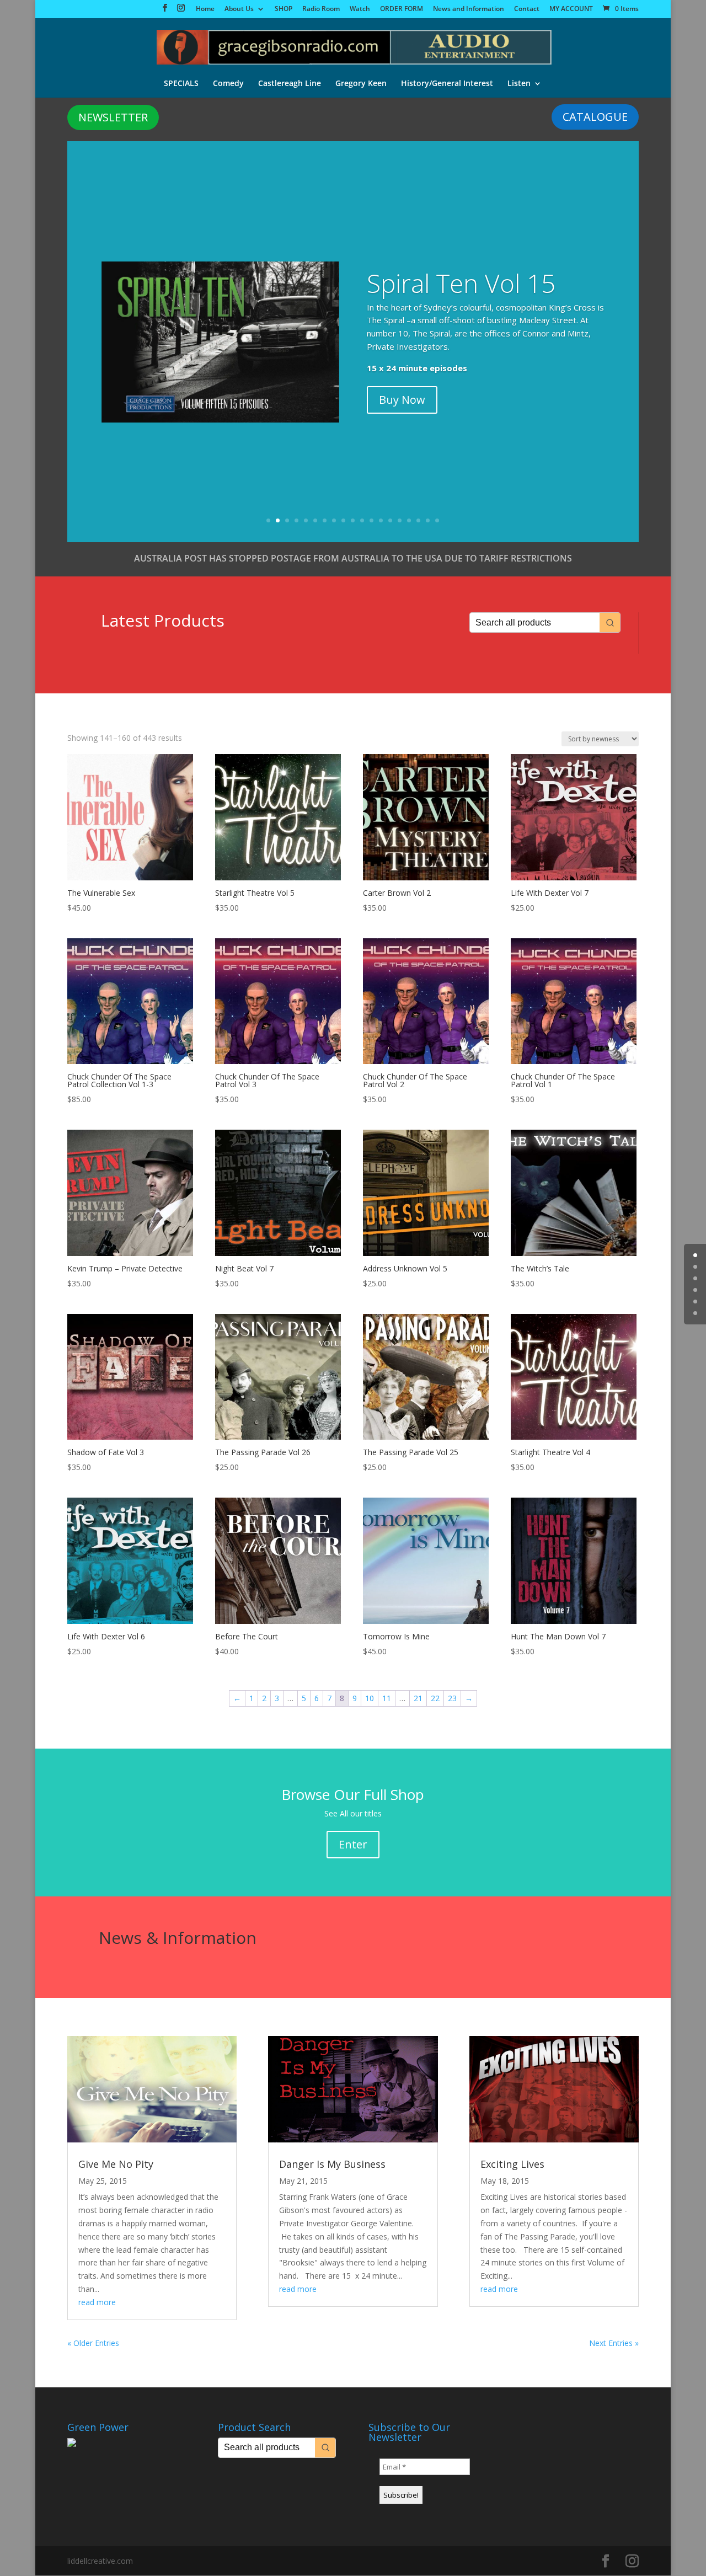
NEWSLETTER (113, 117)
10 (353, 520)
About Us (239, 9)
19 (437, 520)
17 (418, 520)
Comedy (228, 84)
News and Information (469, 9)
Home (205, 9)
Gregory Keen (361, 84)
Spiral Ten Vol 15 (461, 283)
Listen (519, 84)
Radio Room (321, 9)
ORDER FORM (402, 9)
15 (400, 520)
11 (362, 520)
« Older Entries (93, 2343)
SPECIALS (181, 84)
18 (428, 520)
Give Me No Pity (116, 2164)
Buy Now (402, 400)
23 (452, 1698)
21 (418, 1698)
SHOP (284, 9)
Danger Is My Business (332, 2164)
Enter (353, 1844)
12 (371, 520)
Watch (360, 9)
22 (435, 1698)
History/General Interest (447, 84)
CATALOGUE (595, 117)
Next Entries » (614, 2343)
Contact (527, 9)
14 (390, 520)
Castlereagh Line (290, 84)
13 (381, 520)
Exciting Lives (512, 2164)
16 (409, 520)
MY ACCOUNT (571, 9)
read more (97, 2302)
